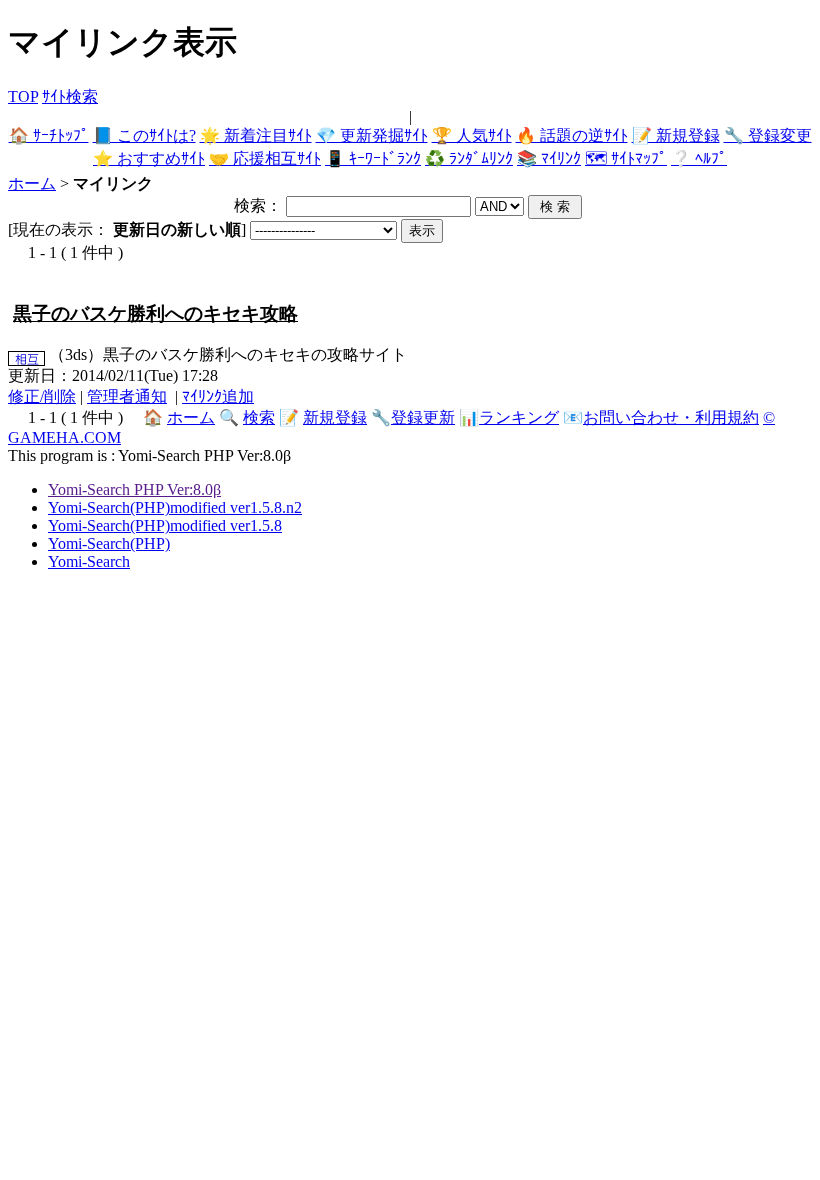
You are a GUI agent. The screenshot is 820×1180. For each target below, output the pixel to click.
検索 (259, 417)
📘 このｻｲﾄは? (144, 135)
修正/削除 (42, 396)
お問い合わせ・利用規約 (671, 417)
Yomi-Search (89, 561)
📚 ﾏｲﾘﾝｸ (549, 158)
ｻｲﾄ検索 (70, 96)
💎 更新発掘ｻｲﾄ (372, 135)
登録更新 (423, 417)
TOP (23, 96)
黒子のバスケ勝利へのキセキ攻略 (155, 313)
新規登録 (335, 417)
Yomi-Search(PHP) (109, 543)
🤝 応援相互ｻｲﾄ (265, 158)
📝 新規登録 (676, 135)
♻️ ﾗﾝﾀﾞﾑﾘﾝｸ (469, 158)
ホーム (32, 183)
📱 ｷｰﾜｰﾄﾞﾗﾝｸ (373, 158)
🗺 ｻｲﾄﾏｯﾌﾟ (626, 158)
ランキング (519, 417)
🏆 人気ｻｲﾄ (472, 135)
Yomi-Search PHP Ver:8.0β (134, 489)
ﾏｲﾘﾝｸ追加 (218, 396)
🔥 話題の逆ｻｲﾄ (572, 135)
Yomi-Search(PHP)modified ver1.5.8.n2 (175, 507)
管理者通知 (127, 396)
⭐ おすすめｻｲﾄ (149, 158)
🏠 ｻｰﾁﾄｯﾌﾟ (49, 135)
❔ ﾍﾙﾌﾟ (699, 158)
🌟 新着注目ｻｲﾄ (256, 135)
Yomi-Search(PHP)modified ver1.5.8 (165, 525)
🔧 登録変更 (768, 135)
